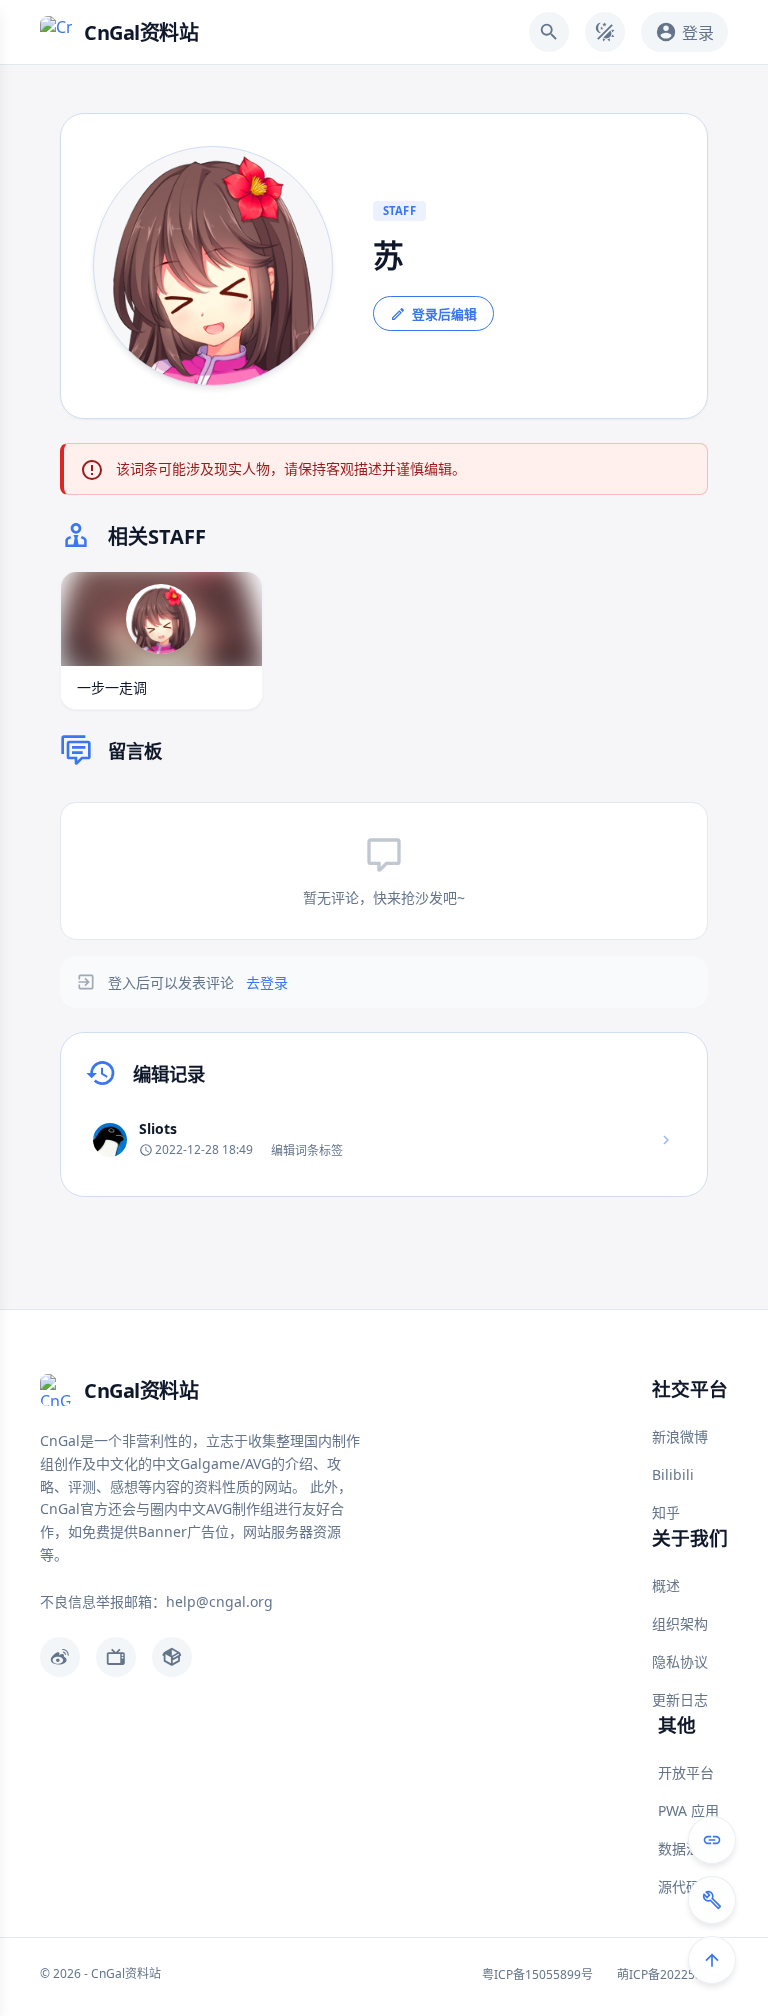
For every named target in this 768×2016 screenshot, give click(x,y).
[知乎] (172, 1657)
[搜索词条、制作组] (549, 32)
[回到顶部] (712, 1960)
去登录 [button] (267, 982)
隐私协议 (680, 1661)
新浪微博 (680, 1436)
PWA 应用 (688, 1810)
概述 (666, 1585)
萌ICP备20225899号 (672, 1974)
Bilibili (673, 1474)
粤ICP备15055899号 (537, 1974)
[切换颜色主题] (605, 32)
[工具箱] (712, 1900)
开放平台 (686, 1772)
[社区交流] (712, 1840)
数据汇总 (686, 1848)
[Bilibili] (116, 1657)
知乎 (666, 1512)
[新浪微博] (60, 1657)
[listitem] (384, 1140)
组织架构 (680, 1623)
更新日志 (680, 1699)
